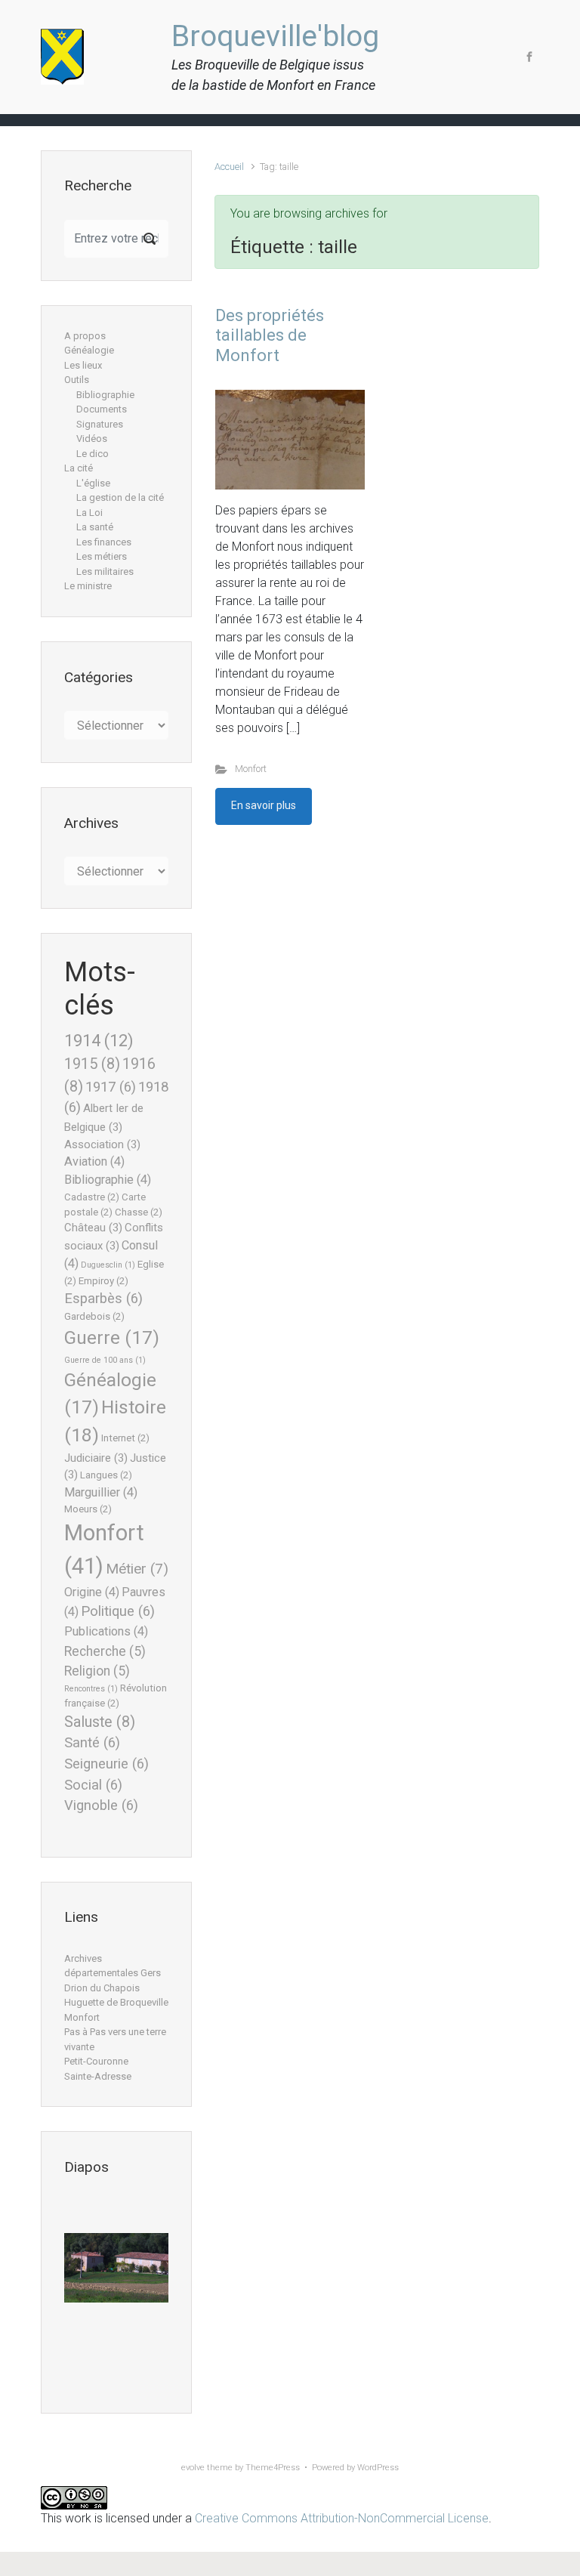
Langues (106, 1475)
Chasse (139, 1212)
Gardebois (94, 1316)
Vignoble (101, 1805)
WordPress (378, 2468)
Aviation (94, 1161)
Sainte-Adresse (98, 2076)
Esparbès (103, 1299)
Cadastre (92, 1197)
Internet (125, 1438)
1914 (99, 1040)
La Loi (89, 513)
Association (102, 1144)
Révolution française (116, 1696)
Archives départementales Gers (113, 1966)
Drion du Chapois (102, 1988)
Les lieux (83, 365)
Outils (77, 380)
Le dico (93, 454)
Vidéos (92, 439)
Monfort (251, 769)
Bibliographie (105, 395)
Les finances (104, 542)
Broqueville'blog (275, 36)
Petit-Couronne (96, 2061)
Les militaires (105, 571)
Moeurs (88, 1509)
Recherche (105, 1651)
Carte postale (105, 1205)
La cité (79, 468)
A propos (85, 336)
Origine (92, 1592)
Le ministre (88, 586)
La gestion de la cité (120, 497)
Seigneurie (106, 1764)
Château (93, 1228)
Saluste (100, 1722)
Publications (106, 1631)
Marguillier (101, 1492)
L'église (93, 483)
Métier (137, 1569)
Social (93, 1785)
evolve (193, 2468)
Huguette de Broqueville (116, 2002)
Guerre (112, 1338)
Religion (97, 1671)
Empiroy (103, 1281)
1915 (92, 1064)
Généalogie (89, 350)
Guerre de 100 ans (105, 1360)
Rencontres (91, 1689)
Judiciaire (96, 1458)
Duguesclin (108, 1265)
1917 (111, 1087)
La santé (95, 527)
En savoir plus (264, 805)
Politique (118, 1611)
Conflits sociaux (114, 1236)
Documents (102, 409)
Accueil (229, 167)
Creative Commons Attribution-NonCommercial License (342, 2518)
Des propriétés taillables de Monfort (270, 335)
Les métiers (102, 556)
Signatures (100, 424)
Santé (92, 1743)
